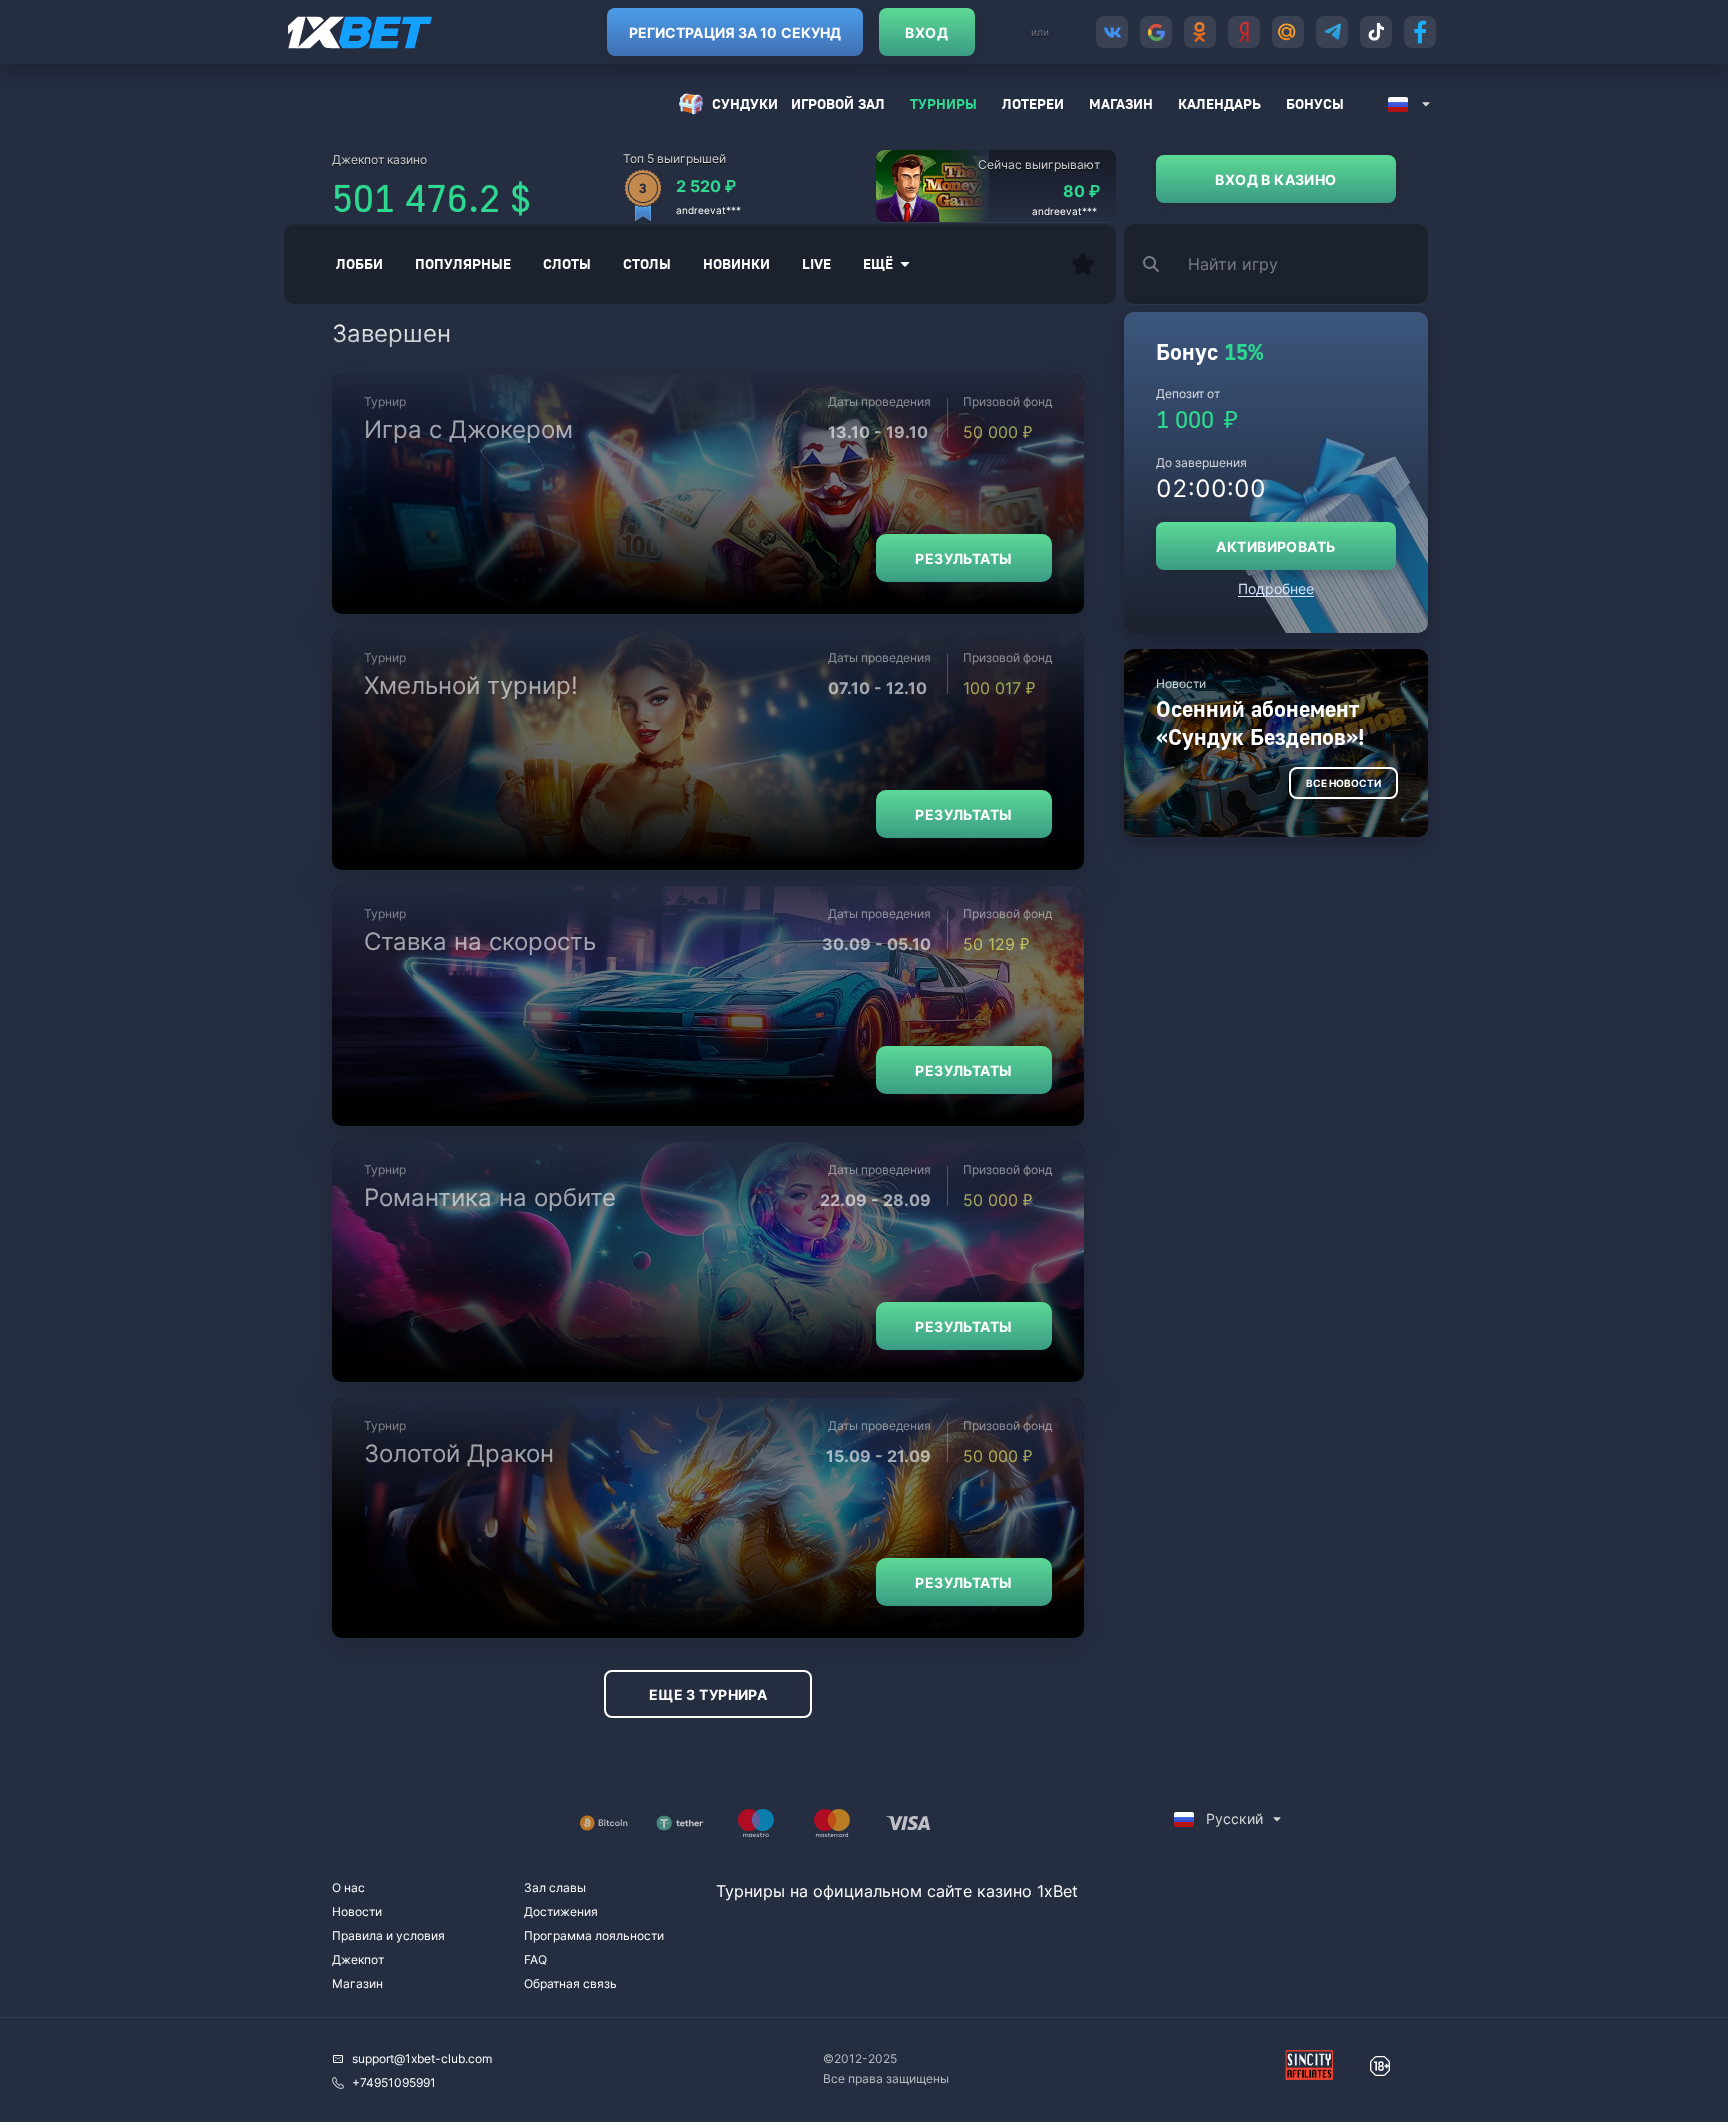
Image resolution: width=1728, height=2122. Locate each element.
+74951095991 (394, 2082)
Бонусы (1315, 103)
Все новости (1343, 783)
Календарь (1219, 103)
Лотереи (1033, 103)
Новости (357, 1911)
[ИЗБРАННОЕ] (1083, 264)
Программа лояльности (594, 1935)
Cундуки (745, 103)
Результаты (963, 558)
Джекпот (358, 1959)
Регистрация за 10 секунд (735, 32)
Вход (926, 32)
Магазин (1121, 103)
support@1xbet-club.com (422, 2058)
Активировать (1275, 546)
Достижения (561, 1911)
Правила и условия (388, 1935)
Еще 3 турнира (708, 1694)
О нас (348, 1887)
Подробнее (1276, 588)
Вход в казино (1275, 179)
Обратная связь (570, 1983)
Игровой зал (838, 103)
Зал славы (555, 1887)
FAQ (535, 1959)
